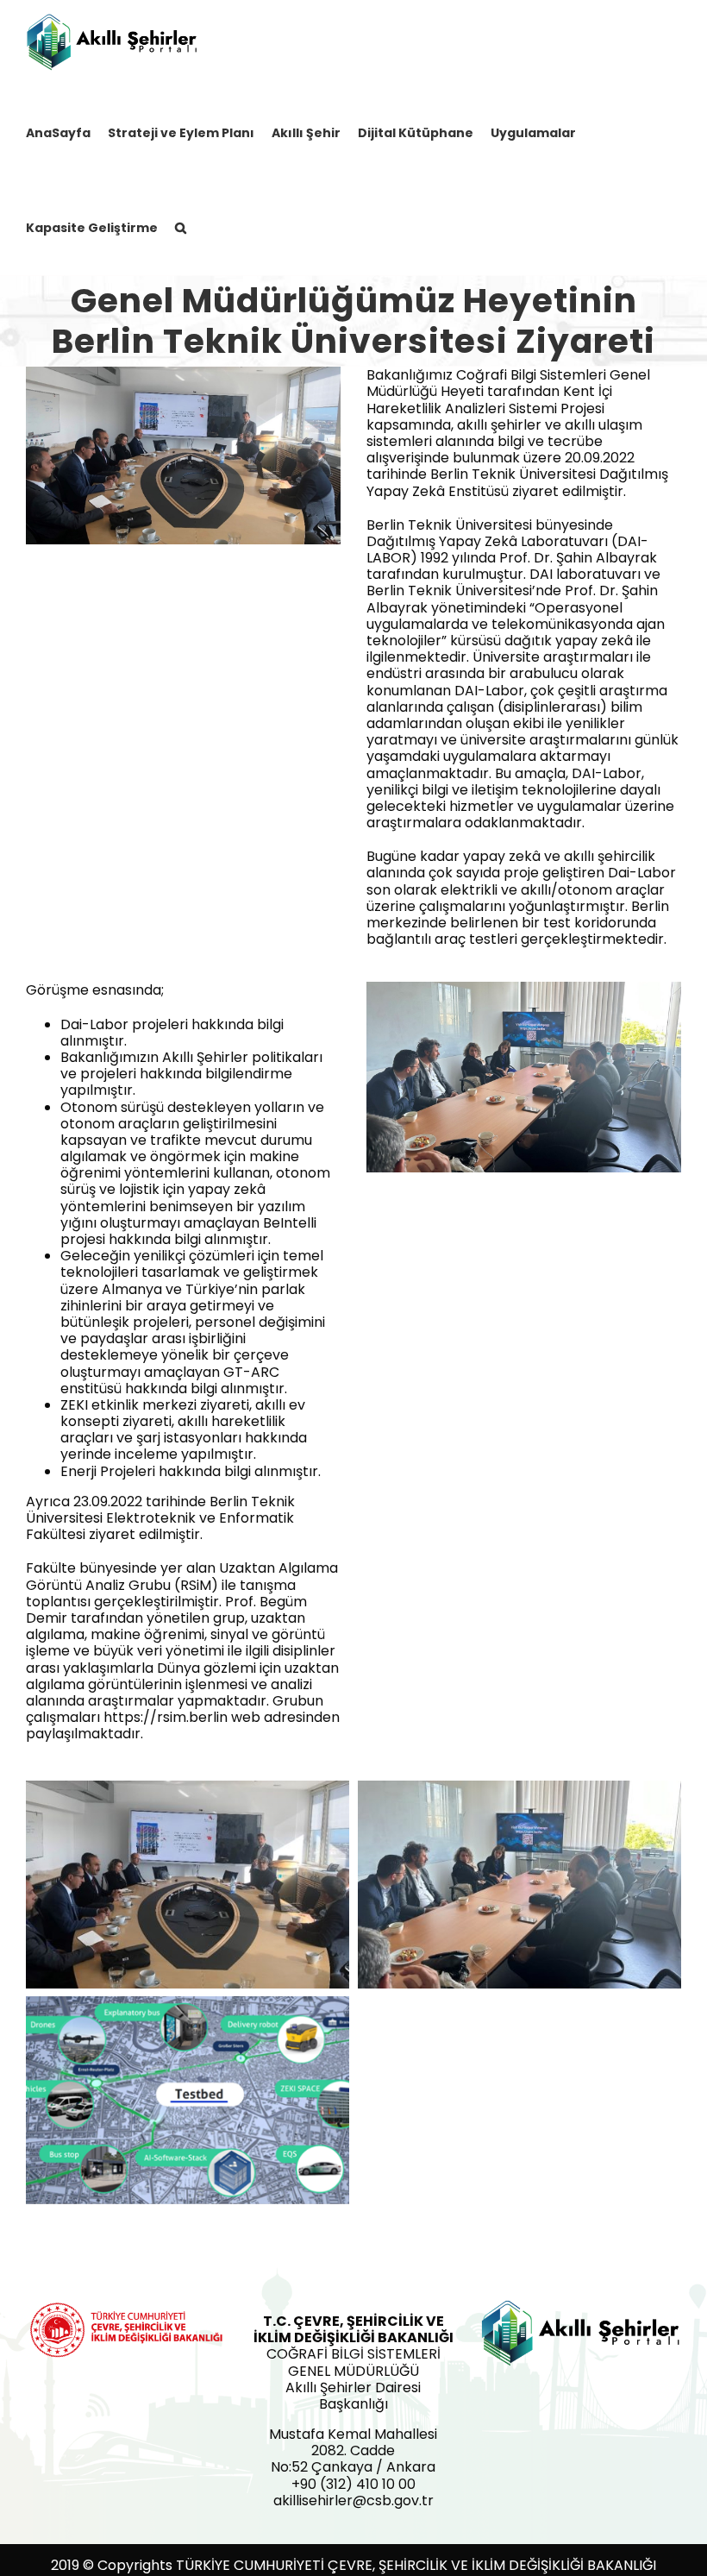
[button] (181, 227)
